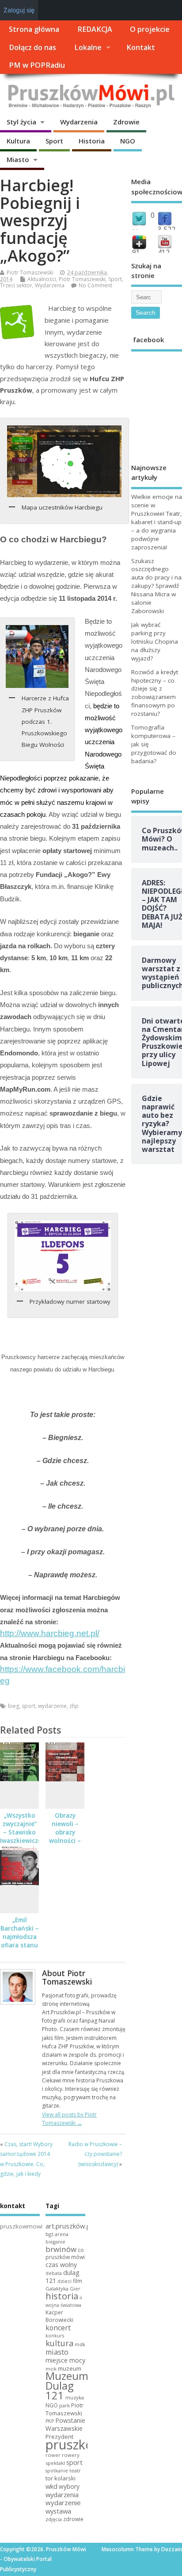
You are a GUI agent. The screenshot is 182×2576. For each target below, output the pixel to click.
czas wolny (61, 2265)
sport (28, 1706)
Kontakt (141, 47)
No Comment (95, 285)
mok (51, 2369)
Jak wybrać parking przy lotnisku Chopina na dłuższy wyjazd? (155, 641)
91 (136, 252)
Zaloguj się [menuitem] (19, 10)
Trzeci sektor (16, 285)
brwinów (61, 2249)
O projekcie (150, 29)
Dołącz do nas (32, 47)
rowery (71, 2455)
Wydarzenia (79, 122)
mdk (80, 2344)
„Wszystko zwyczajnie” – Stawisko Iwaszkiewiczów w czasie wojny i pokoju (23, 1840)
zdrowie (73, 2519)
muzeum (70, 2368)
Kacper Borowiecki (59, 2316)
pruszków (74, 2445)
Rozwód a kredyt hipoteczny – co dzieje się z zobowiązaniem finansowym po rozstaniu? (155, 693)
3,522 (167, 229)
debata (54, 2273)
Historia (92, 141)
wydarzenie (52, 1706)
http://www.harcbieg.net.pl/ (50, 1633)
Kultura (18, 141)
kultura (59, 2343)
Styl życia (21, 122)
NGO (128, 141)
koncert (58, 2328)
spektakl (55, 2463)
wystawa (58, 2511)
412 (164, 252)
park (64, 2405)
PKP (50, 2421)
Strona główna (34, 29)
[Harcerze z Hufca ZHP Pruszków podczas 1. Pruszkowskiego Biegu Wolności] (37, 657)
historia (62, 2296)
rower (53, 2455)
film (78, 2281)
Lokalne (88, 47)
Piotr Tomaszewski (30, 272)
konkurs (55, 2336)
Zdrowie (126, 122)
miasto (57, 2352)
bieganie (55, 2242)
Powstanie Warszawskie (65, 2424)
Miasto (18, 159)
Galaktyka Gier (63, 2288)
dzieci (64, 2281)
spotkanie (57, 2471)
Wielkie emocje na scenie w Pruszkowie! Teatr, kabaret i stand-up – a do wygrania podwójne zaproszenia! (157, 522)
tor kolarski (61, 2478)
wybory (69, 2486)
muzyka (75, 2397)
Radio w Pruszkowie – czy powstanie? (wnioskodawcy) (95, 2154)
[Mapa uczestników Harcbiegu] (64, 461)
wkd (51, 2486)
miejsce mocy (65, 2360)
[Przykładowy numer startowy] (63, 1256)
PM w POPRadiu (37, 65)
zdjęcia (54, 2519)
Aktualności (42, 279)
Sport (54, 141)
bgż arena (57, 2234)
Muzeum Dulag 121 (67, 2386)
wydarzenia (62, 2495)
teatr (75, 2470)
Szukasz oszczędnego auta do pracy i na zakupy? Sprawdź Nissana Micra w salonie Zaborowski (156, 586)
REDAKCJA (95, 29)
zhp (74, 1706)
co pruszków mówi (65, 2254)
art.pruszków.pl (69, 2226)
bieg (13, 1706)
